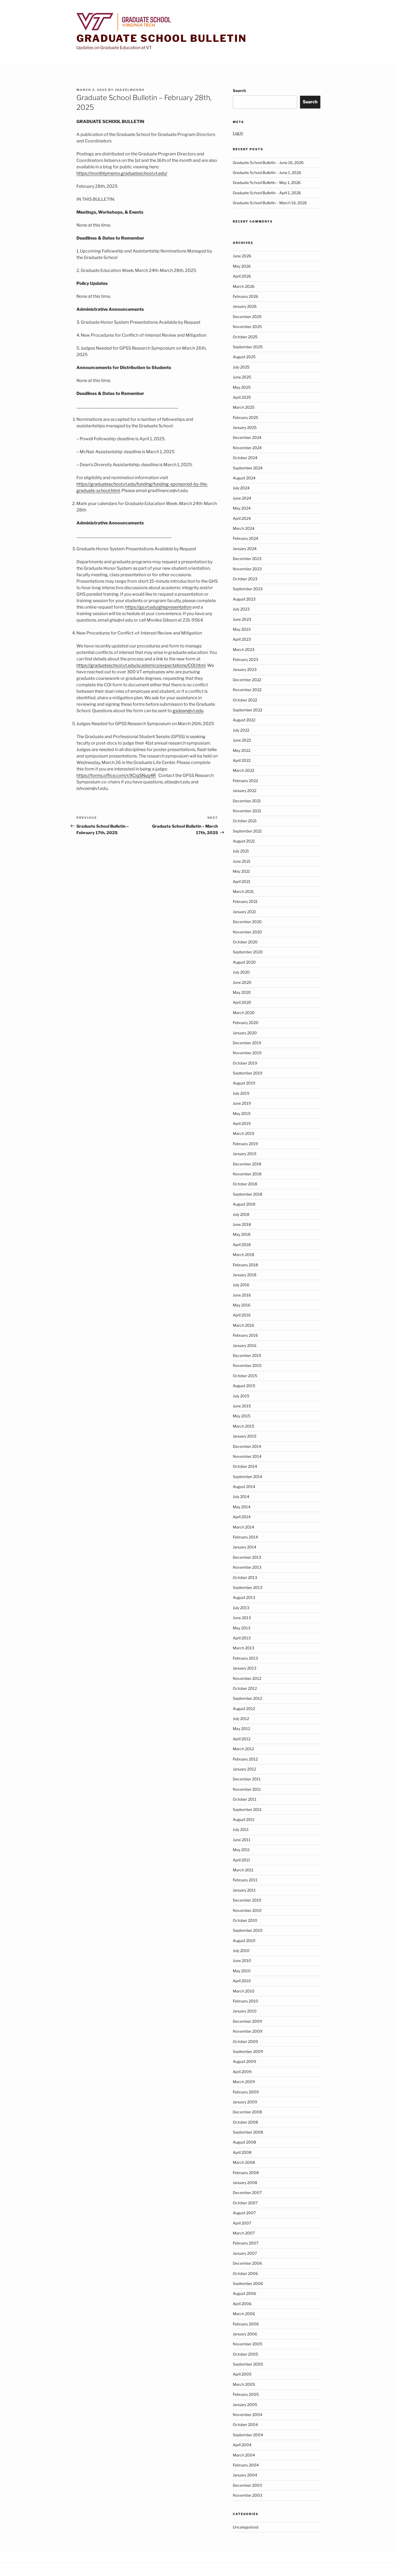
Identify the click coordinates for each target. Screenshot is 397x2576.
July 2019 (241, 1093)
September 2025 (248, 347)
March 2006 (244, 2314)
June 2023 (242, 619)
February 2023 (245, 659)
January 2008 (245, 2183)
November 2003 (248, 2495)
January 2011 (244, 1890)
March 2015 (243, 1426)
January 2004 (245, 2475)
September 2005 (248, 2364)
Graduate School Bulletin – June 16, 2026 (268, 163)
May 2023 (242, 629)
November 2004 (248, 2415)
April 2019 (242, 1123)
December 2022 (247, 680)
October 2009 (245, 2041)
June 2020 (242, 982)
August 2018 (244, 1204)
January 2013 (245, 1668)
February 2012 (245, 1759)
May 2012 (241, 1729)
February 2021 (245, 901)
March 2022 (243, 770)
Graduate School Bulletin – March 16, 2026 (270, 203)
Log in (238, 133)
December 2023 (247, 559)
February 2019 (245, 1144)
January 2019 (245, 1154)
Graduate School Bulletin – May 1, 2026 (267, 182)
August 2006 (244, 2293)
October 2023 (245, 579)
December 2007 (247, 2193)
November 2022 (247, 690)
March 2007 (244, 2233)
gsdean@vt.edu (188, 711)
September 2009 (248, 2051)
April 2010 (242, 1981)
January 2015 (245, 1436)
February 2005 (246, 2394)
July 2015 (241, 1396)
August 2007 (244, 2213)
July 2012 (241, 1719)
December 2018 (247, 1164)
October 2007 (245, 2203)
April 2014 (242, 1517)
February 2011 (245, 1880)
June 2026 (242, 256)
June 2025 (242, 377)
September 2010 (248, 1930)
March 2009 (244, 2082)
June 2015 (242, 1406)
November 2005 (248, 2344)
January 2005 (245, 2405)
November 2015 (247, 1365)
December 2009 (247, 2021)
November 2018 (247, 1174)
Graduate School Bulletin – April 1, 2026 (267, 193)
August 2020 (244, 962)
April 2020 (242, 1002)
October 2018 (245, 1184)
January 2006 (245, 2334)
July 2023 (241, 609)
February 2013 (245, 1658)
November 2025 (247, 327)
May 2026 (242, 266)
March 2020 (244, 1013)
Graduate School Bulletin (162, 38)
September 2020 (248, 952)
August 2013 (244, 1597)
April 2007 (242, 2223)
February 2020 (246, 1023)
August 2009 (244, 2061)
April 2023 (242, 639)
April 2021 (242, 881)
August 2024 (244, 478)
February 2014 (245, 1537)
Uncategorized (245, 2527)
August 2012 (244, 1709)
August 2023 (244, 599)
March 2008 (244, 2162)
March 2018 (243, 1255)
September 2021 (247, 831)
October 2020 (245, 942)
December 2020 (247, 922)
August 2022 (244, 720)
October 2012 (245, 1688)
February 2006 (246, 2324)
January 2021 (244, 912)
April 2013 (242, 1638)
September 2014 (248, 1477)
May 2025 (242, 387)
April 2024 (242, 518)
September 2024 (248, 468)
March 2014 (243, 1527)
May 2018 (242, 1234)
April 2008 (242, 2152)
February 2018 (245, 1265)
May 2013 (242, 1628)
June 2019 (242, 1103)
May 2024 (242, 508)
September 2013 (248, 1587)
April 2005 (242, 2374)
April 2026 (242, 276)
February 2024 (245, 538)
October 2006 (245, 2273)
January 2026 (245, 306)
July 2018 (241, 1214)
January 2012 (244, 1769)
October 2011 (245, 1799)
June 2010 (242, 1961)
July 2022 (241, 730)
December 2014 (247, 1446)
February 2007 (246, 2243)
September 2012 (247, 1698)
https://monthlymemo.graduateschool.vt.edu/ (122, 173)
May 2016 (242, 1305)
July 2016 (241, 1285)
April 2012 (242, 1739)
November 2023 (247, 569)
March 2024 (244, 528)
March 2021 (243, 891)
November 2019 (247, 1053)
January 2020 (245, 1033)
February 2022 (245, 781)
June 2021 (242, 861)
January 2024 (245, 549)
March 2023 (244, 649)
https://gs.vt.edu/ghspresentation (158, 607)
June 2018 (242, 1224)
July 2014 (241, 1497)
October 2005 (245, 2354)
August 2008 (244, 2142)
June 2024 (242, 498)
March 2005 (244, 2384)
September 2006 (248, 2283)
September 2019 (248, 1073)
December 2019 (247, 1043)
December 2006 (247, 2263)
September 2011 (247, 1809)
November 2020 (247, 932)
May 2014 (242, 1507)
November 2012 (247, 1678)
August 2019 (244, 1083)
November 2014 (247, 1456)
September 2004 (248, 2435)
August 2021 (244, 841)
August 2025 (244, 357)
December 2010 (247, 1900)
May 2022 (242, 750)
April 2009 (242, 2072)
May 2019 (242, 1113)
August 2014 (244, 1487)
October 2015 (245, 1376)
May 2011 (241, 1850)
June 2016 (242, 1295)
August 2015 (244, 1386)
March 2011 (243, 1870)
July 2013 (241, 1608)
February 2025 (245, 417)
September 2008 (248, 2132)
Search (239, 91)
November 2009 (248, 2031)
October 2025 (245, 337)
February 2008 (246, 2173)
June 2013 (242, 1618)
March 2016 (243, 1325)
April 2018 (242, 1245)
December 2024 (247, 437)
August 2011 (244, 1819)
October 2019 (245, 1063)
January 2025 (245, 427)
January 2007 (245, 2253)
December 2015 (247, 1355)
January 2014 (245, 1547)
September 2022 (248, 710)
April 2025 (242, 397)
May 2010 (242, 1971)
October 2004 (245, 2425)
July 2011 (241, 1829)
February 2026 (245, 296)
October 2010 (245, 1920)
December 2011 (247, 1779)
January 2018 (245, 1275)
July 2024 (241, 488)
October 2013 (245, 1577)
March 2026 (244, 286)
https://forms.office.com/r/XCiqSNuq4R (116, 775)
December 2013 (247, 1557)
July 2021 (241, 851)
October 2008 (245, 2122)
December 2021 (247, 801)
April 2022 (242, 760)
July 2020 (241, 972)
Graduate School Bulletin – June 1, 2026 (267, 173)
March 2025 (244, 407)
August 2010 (244, 1941)
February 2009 (246, 2092)
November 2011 (247, 1789)
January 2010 (245, 2011)
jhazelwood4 (130, 90)
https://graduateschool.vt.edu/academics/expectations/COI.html (141, 665)
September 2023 (248, 589)
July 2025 (241, 367)
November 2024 (247, 448)
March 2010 (244, 1991)
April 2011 (241, 1860)
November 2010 (247, 1910)
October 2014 (245, 1466)
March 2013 (243, 1648)
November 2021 (247, 811)
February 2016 (245, 1335)
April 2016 (242, 1315)
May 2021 (241, 871)
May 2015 (242, 1416)
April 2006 (242, 2304)
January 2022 (245, 791)
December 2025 (247, 317)
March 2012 (243, 1749)
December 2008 (247, 2112)
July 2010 (241, 1951)
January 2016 (245, 1345)
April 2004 (242, 2445)
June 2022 (242, 740)
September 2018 (248, 1194)
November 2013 (247, 1567)
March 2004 (244, 2455)
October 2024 (245, 458)
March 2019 (243, 1133)
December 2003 (247, 2485)
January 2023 (245, 669)
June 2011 (242, 1840)
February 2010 (245, 2001)
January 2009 (245, 2102)
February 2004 (246, 2465)
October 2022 (245, 700)
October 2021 (245, 821)
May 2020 (242, 992)
